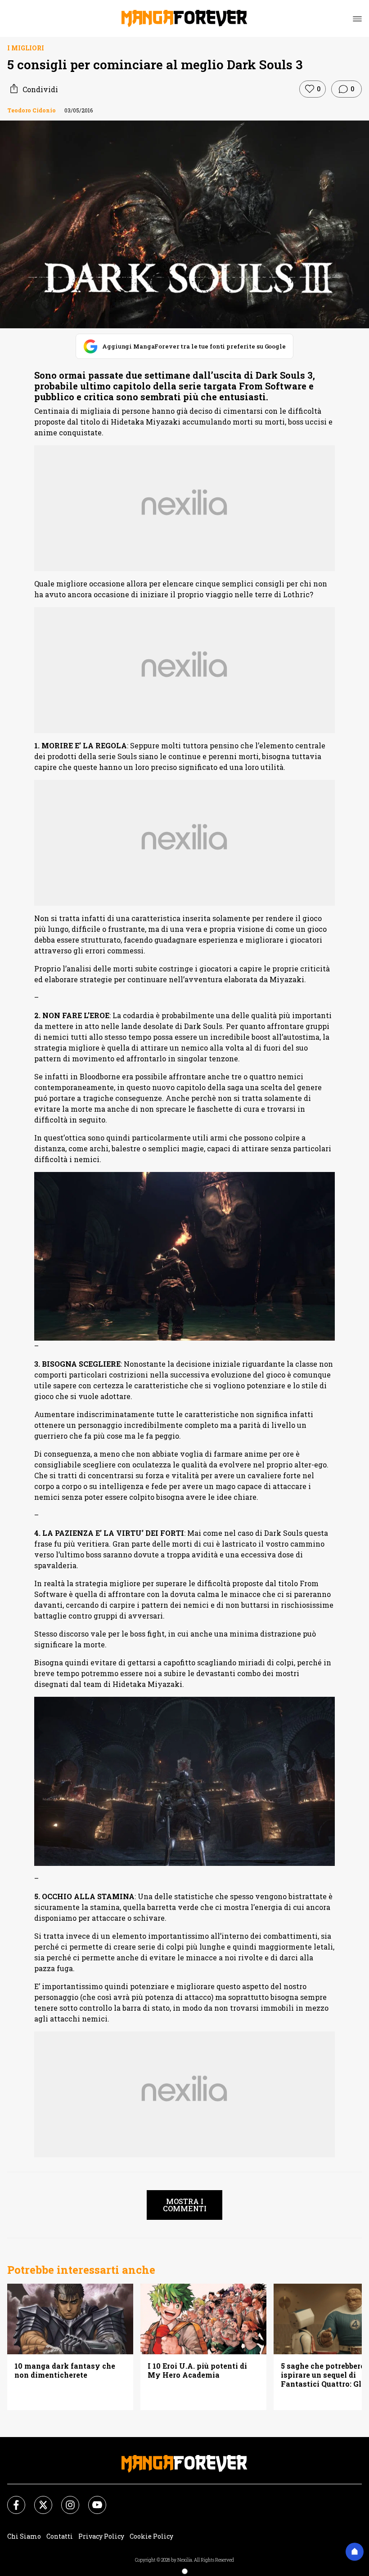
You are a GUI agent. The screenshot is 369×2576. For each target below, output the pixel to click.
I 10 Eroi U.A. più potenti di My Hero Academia (197, 2370)
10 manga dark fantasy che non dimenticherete (65, 2370)
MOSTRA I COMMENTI (185, 2205)
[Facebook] (11, 2500)
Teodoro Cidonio (31, 110)
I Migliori (26, 48)
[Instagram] (65, 2500)
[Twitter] (38, 2500)
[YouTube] (92, 2500)
